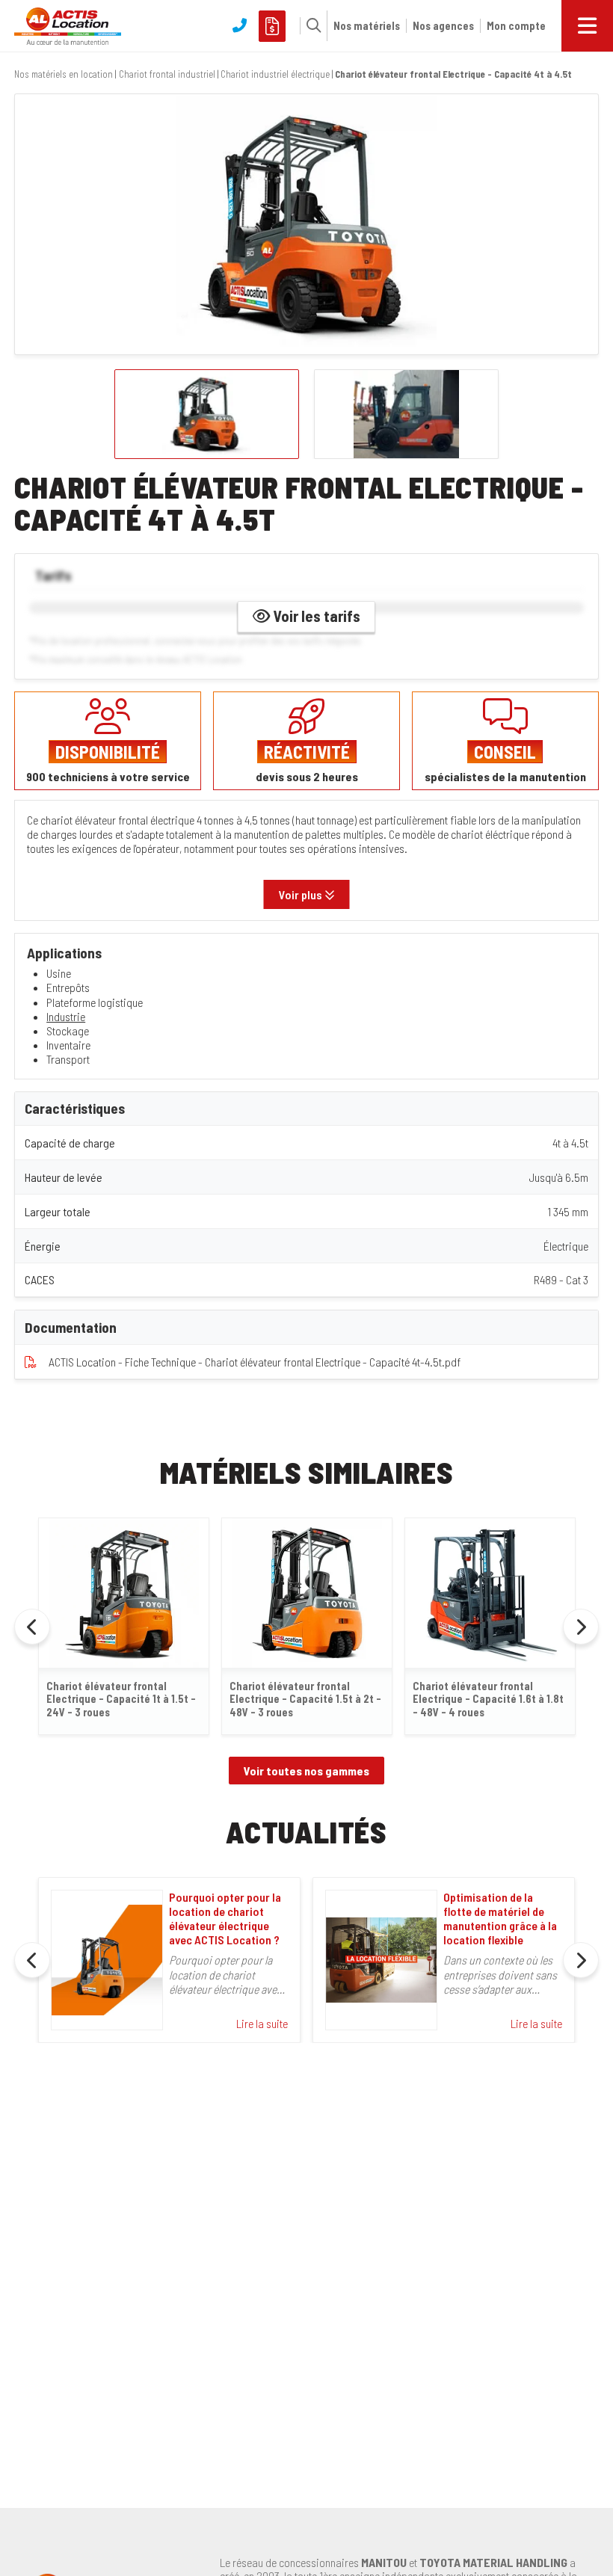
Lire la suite (262, 2023)
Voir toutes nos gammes (306, 1771)
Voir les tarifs (315, 616)
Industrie (66, 1016)
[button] (310, 25)
